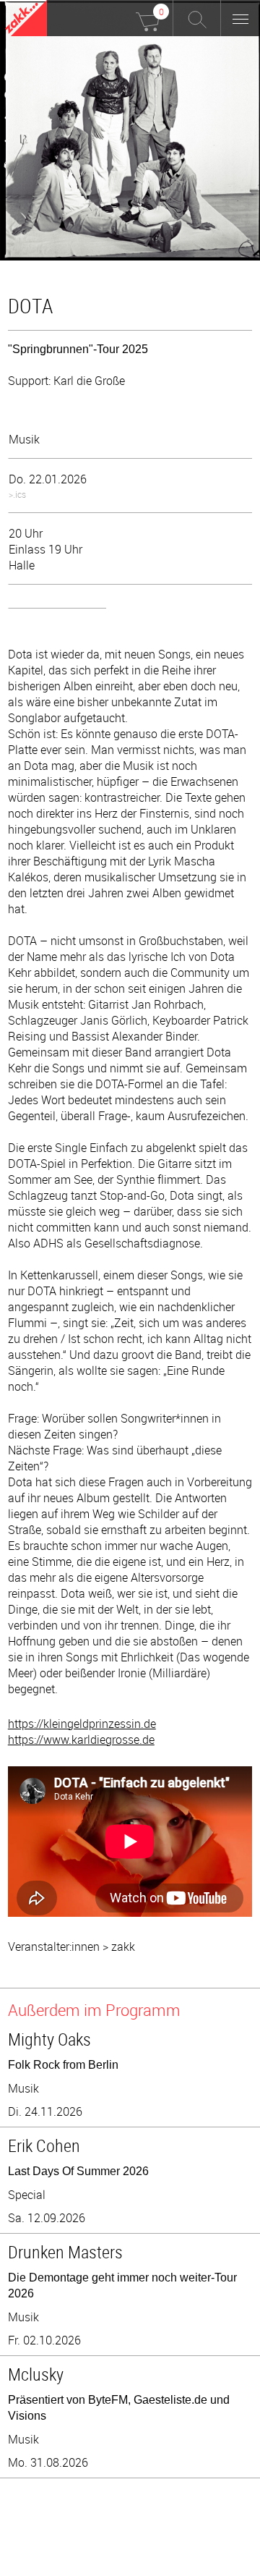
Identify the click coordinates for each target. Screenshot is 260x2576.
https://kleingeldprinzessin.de (82, 1724)
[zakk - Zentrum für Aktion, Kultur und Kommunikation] (26, 20)
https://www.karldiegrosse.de (81, 1740)
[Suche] (197, 18)
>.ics (17, 494)
